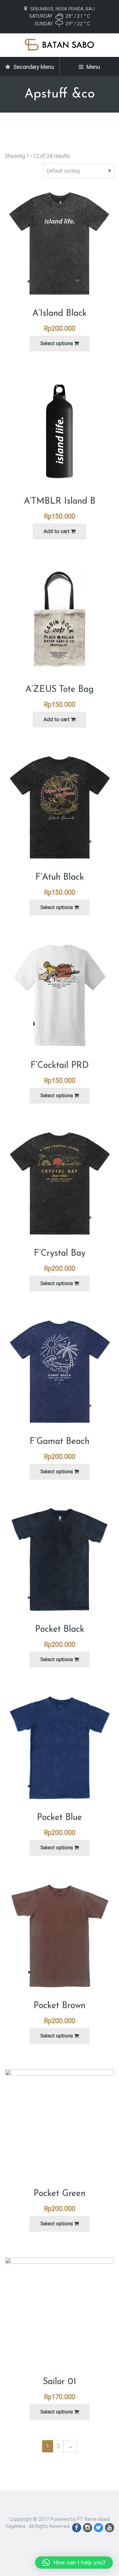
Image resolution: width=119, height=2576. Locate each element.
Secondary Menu (33, 67)
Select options (57, 343)
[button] (74, 2563)
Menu (93, 67)
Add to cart (57, 531)
